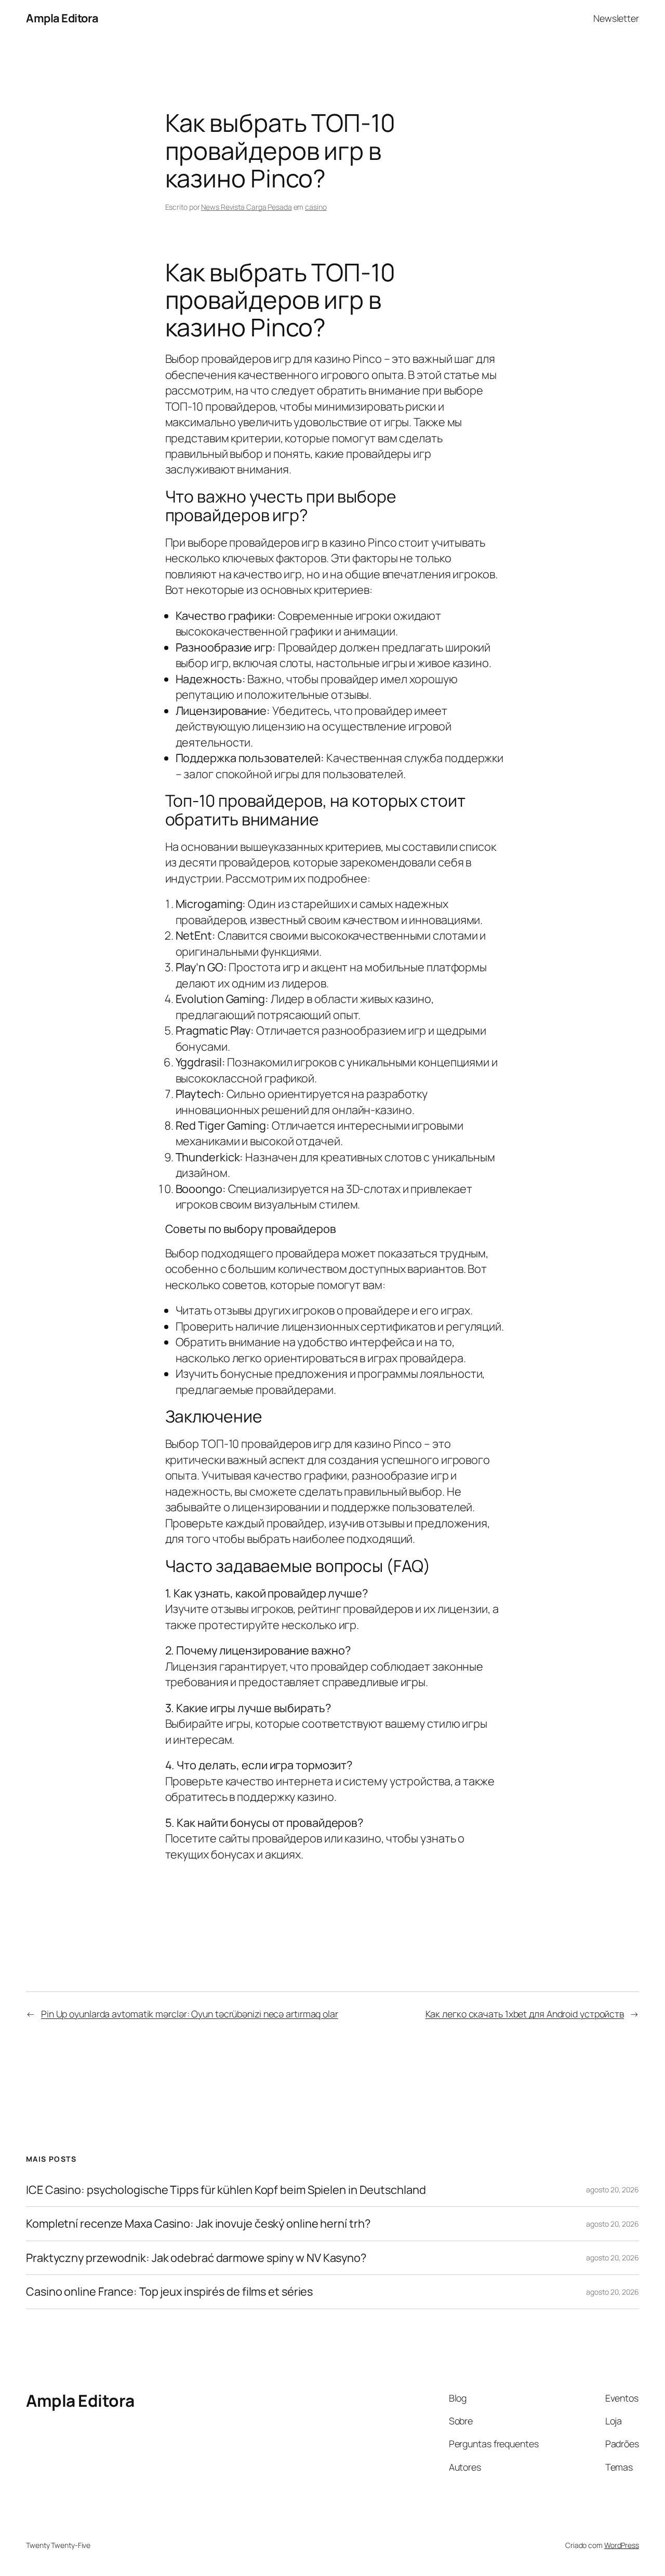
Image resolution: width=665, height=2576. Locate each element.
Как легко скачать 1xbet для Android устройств (525, 2014)
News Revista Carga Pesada (247, 207)
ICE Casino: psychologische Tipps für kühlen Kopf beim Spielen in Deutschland (226, 2190)
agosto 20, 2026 (613, 2189)
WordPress (622, 2545)
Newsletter (616, 18)
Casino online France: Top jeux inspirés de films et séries (169, 2292)
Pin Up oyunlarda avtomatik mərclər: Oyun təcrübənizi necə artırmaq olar (190, 2014)
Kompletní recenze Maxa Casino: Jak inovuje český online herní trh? (198, 2224)
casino (316, 207)
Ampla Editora (62, 18)
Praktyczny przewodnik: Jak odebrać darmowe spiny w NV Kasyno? (196, 2258)
